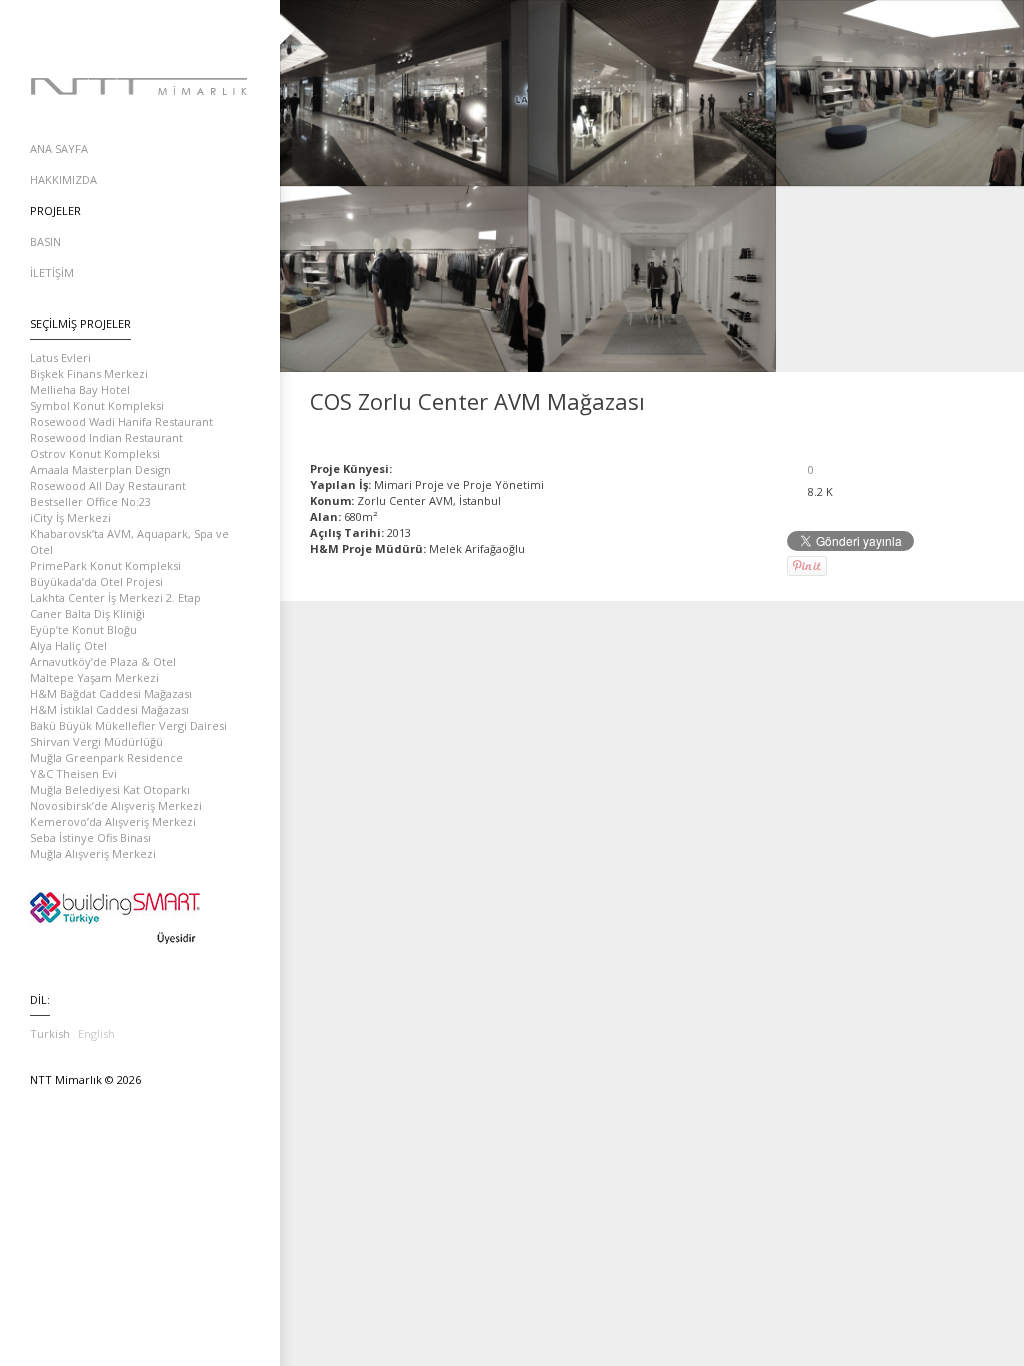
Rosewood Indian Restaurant (106, 437)
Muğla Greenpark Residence (106, 757)
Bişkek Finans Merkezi (89, 373)
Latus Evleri (60, 357)
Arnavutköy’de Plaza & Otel (103, 661)
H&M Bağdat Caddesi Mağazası (111, 693)
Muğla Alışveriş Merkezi (93, 853)
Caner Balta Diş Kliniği (87, 613)
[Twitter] (140, 30)
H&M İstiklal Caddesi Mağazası (109, 709)
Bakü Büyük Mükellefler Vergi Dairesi (128, 725)
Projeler (55, 210)
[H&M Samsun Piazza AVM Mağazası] (985, 401)
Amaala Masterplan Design (100, 469)
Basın (45, 241)
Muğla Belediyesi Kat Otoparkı (110, 789)
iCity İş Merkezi (70, 517)
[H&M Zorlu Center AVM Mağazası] (931, 401)
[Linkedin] (180, 30)
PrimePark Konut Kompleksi (105, 565)
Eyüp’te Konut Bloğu (83, 629)
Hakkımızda (63, 179)
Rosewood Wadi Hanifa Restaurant (121, 421)
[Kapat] (958, 401)
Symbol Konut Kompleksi (97, 405)
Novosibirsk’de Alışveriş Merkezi (116, 805)
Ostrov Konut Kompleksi (95, 453)
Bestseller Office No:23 (90, 501)
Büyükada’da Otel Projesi (96, 581)
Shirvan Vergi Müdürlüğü (96, 741)
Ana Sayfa (59, 148)
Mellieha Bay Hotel (80, 389)
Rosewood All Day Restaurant (108, 485)
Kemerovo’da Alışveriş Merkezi (113, 821)
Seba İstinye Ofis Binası (90, 837)
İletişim (52, 272)
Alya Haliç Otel (68, 645)
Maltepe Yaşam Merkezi (94, 677)
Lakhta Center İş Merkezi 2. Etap (115, 597)
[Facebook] (100, 30)
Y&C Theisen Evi (73, 773)
